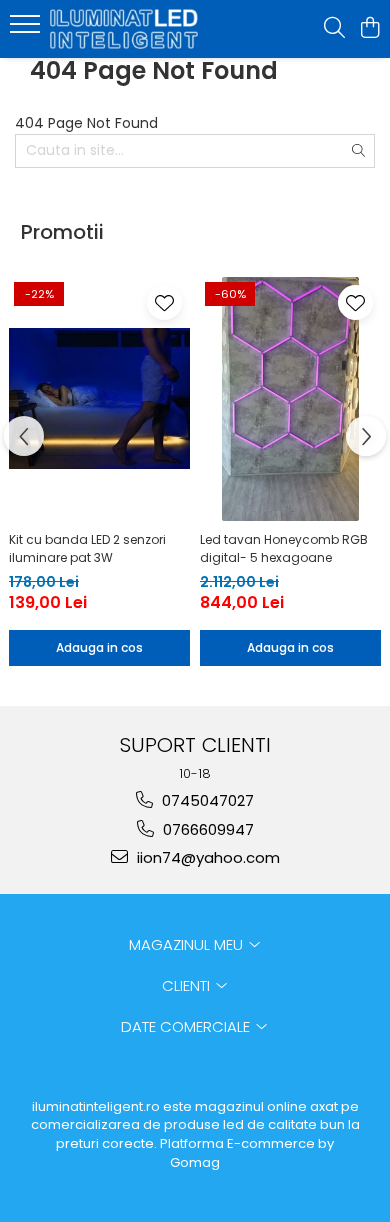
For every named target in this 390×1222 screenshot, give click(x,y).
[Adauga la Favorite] (164, 302)
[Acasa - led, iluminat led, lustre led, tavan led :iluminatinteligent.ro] (130, 29)
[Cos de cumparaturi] (369, 29)
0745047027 (206, 800)
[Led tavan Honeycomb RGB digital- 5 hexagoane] (290, 399)
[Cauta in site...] (334, 29)
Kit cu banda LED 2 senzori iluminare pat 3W (87, 548)
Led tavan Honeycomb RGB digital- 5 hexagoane (284, 548)
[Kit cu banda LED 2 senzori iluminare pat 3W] (99, 399)
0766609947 (206, 829)
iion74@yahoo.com (206, 857)
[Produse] (27, 30)
